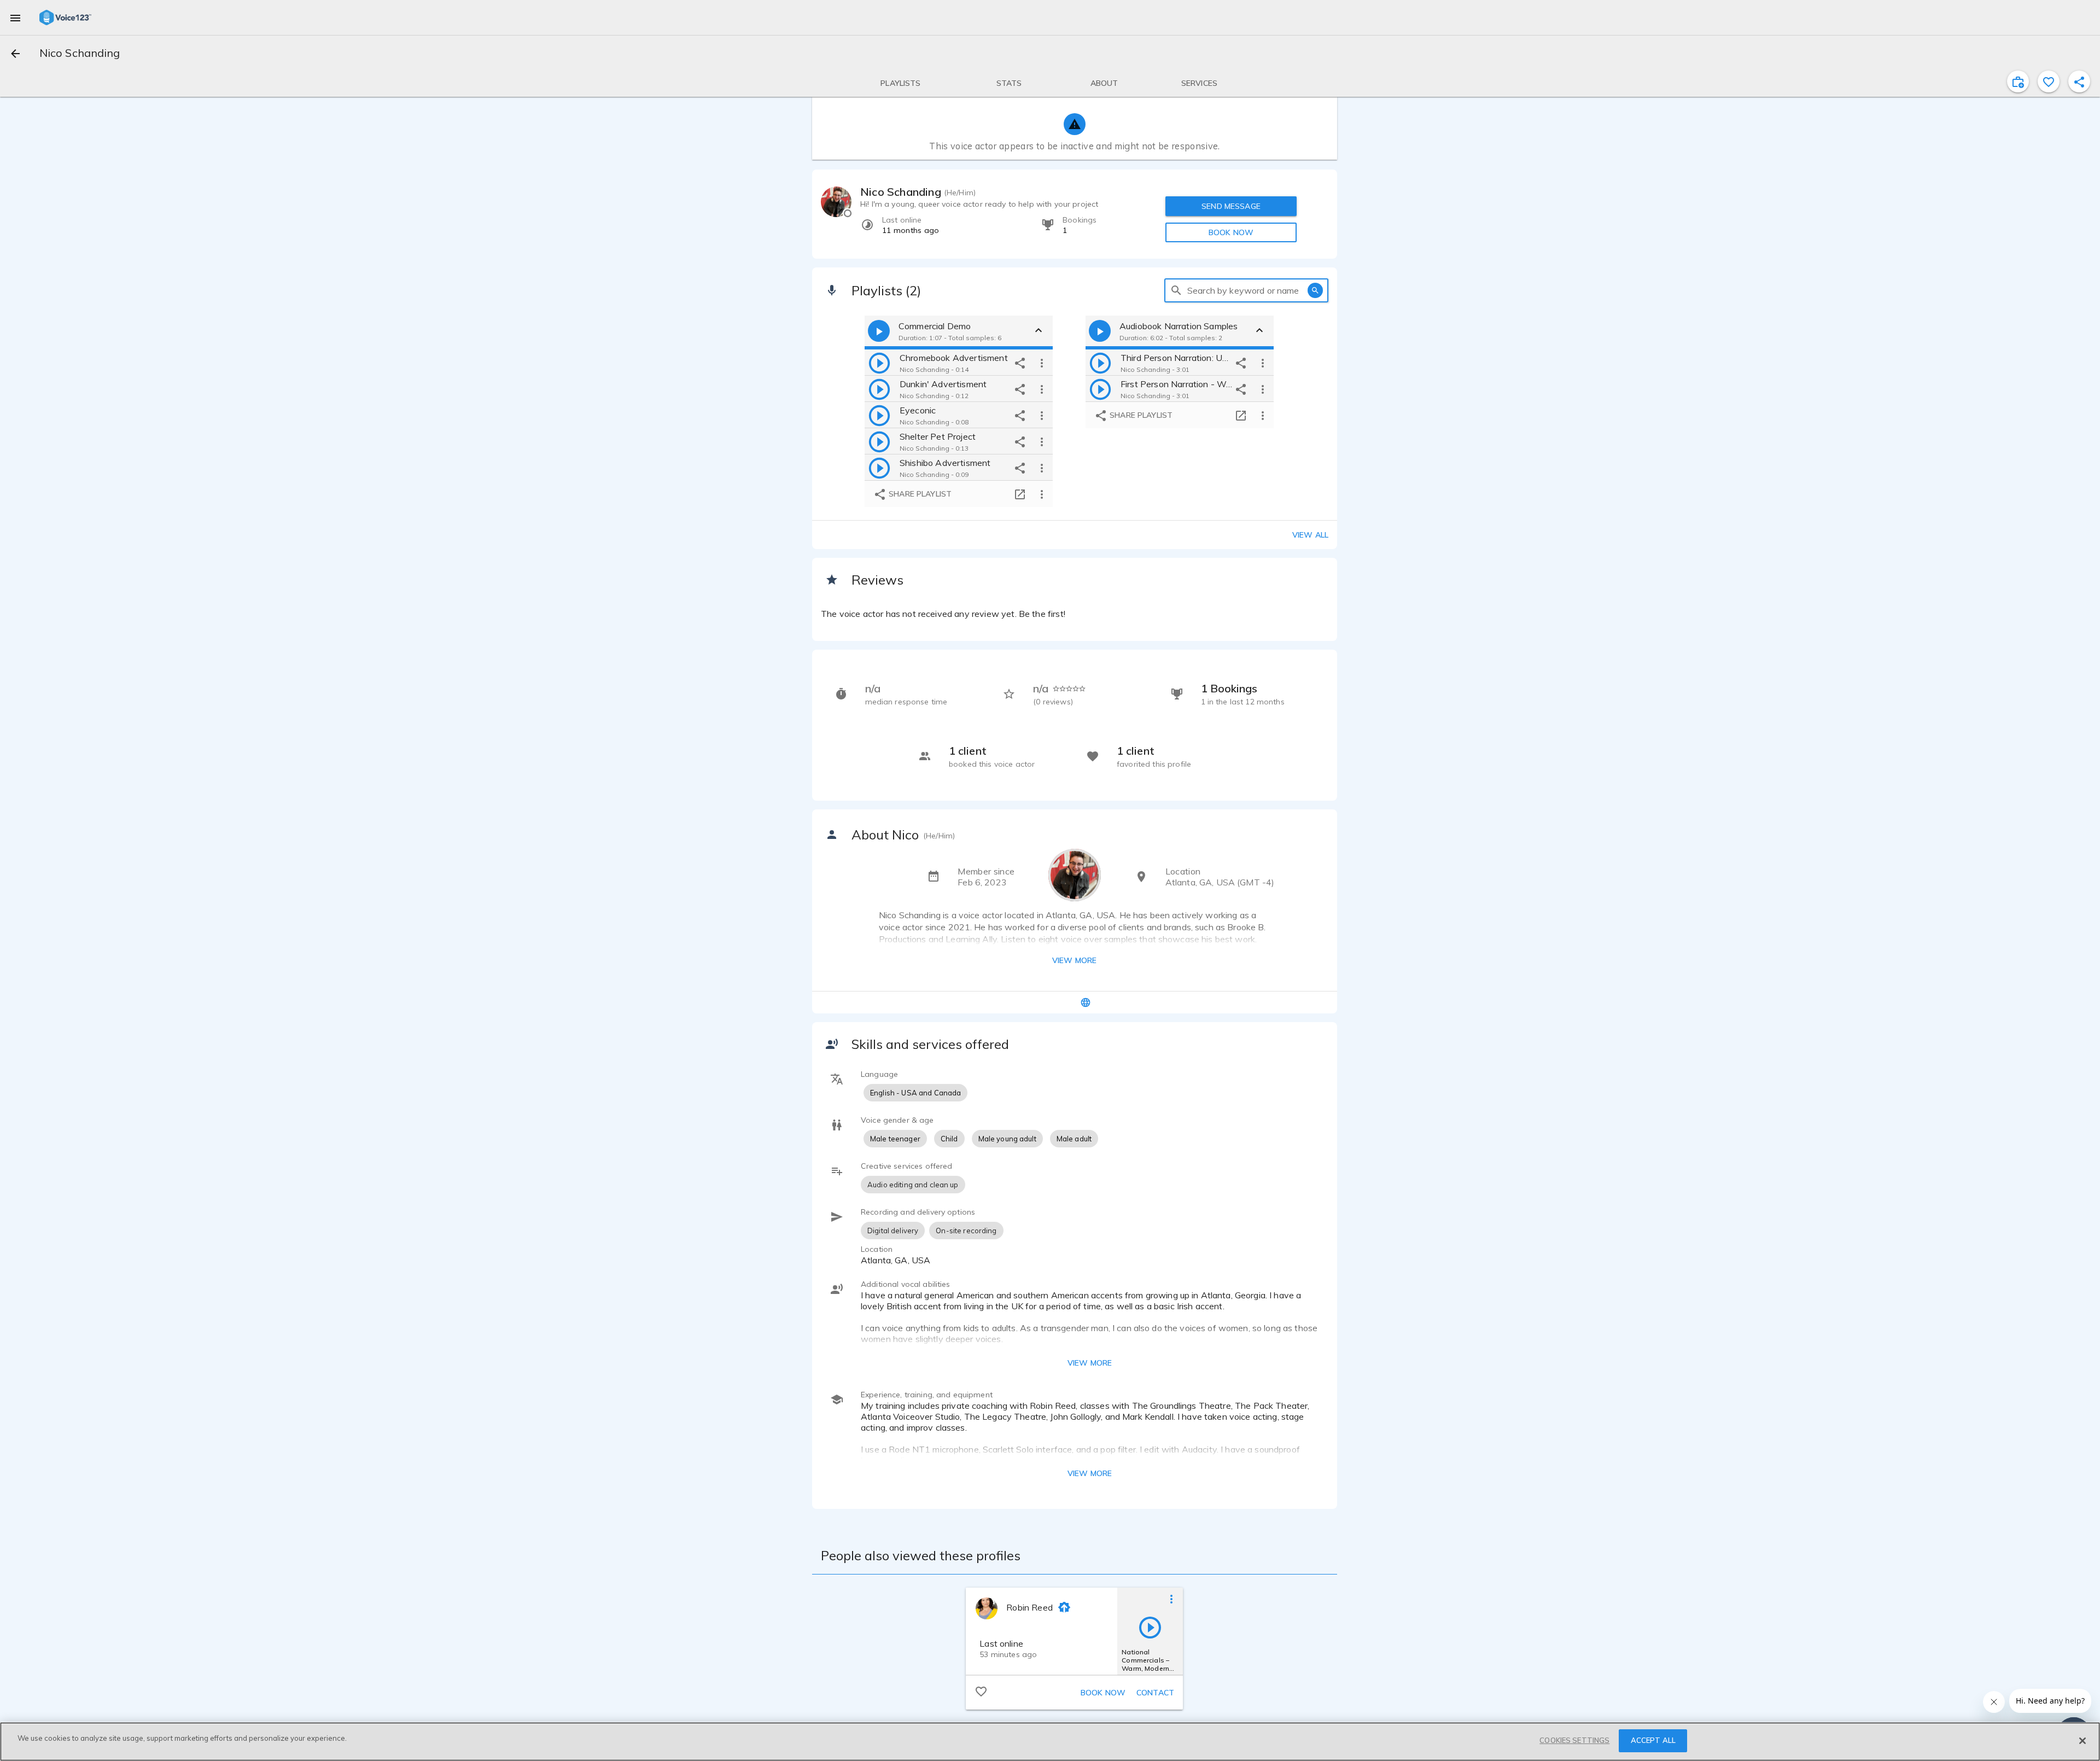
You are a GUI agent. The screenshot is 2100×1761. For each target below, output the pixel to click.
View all (1310, 535)
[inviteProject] (2018, 81)
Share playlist (919, 494)
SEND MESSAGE (1231, 206)
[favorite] (2049, 81)
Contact (1155, 1693)
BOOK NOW (1231, 232)
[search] (1176, 290)
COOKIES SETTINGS (1574, 1740)
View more (1074, 960)
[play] (879, 363)
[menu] (15, 18)
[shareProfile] (2079, 81)
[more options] (1042, 363)
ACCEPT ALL (1653, 1740)
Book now (1103, 1693)
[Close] (2082, 1741)
